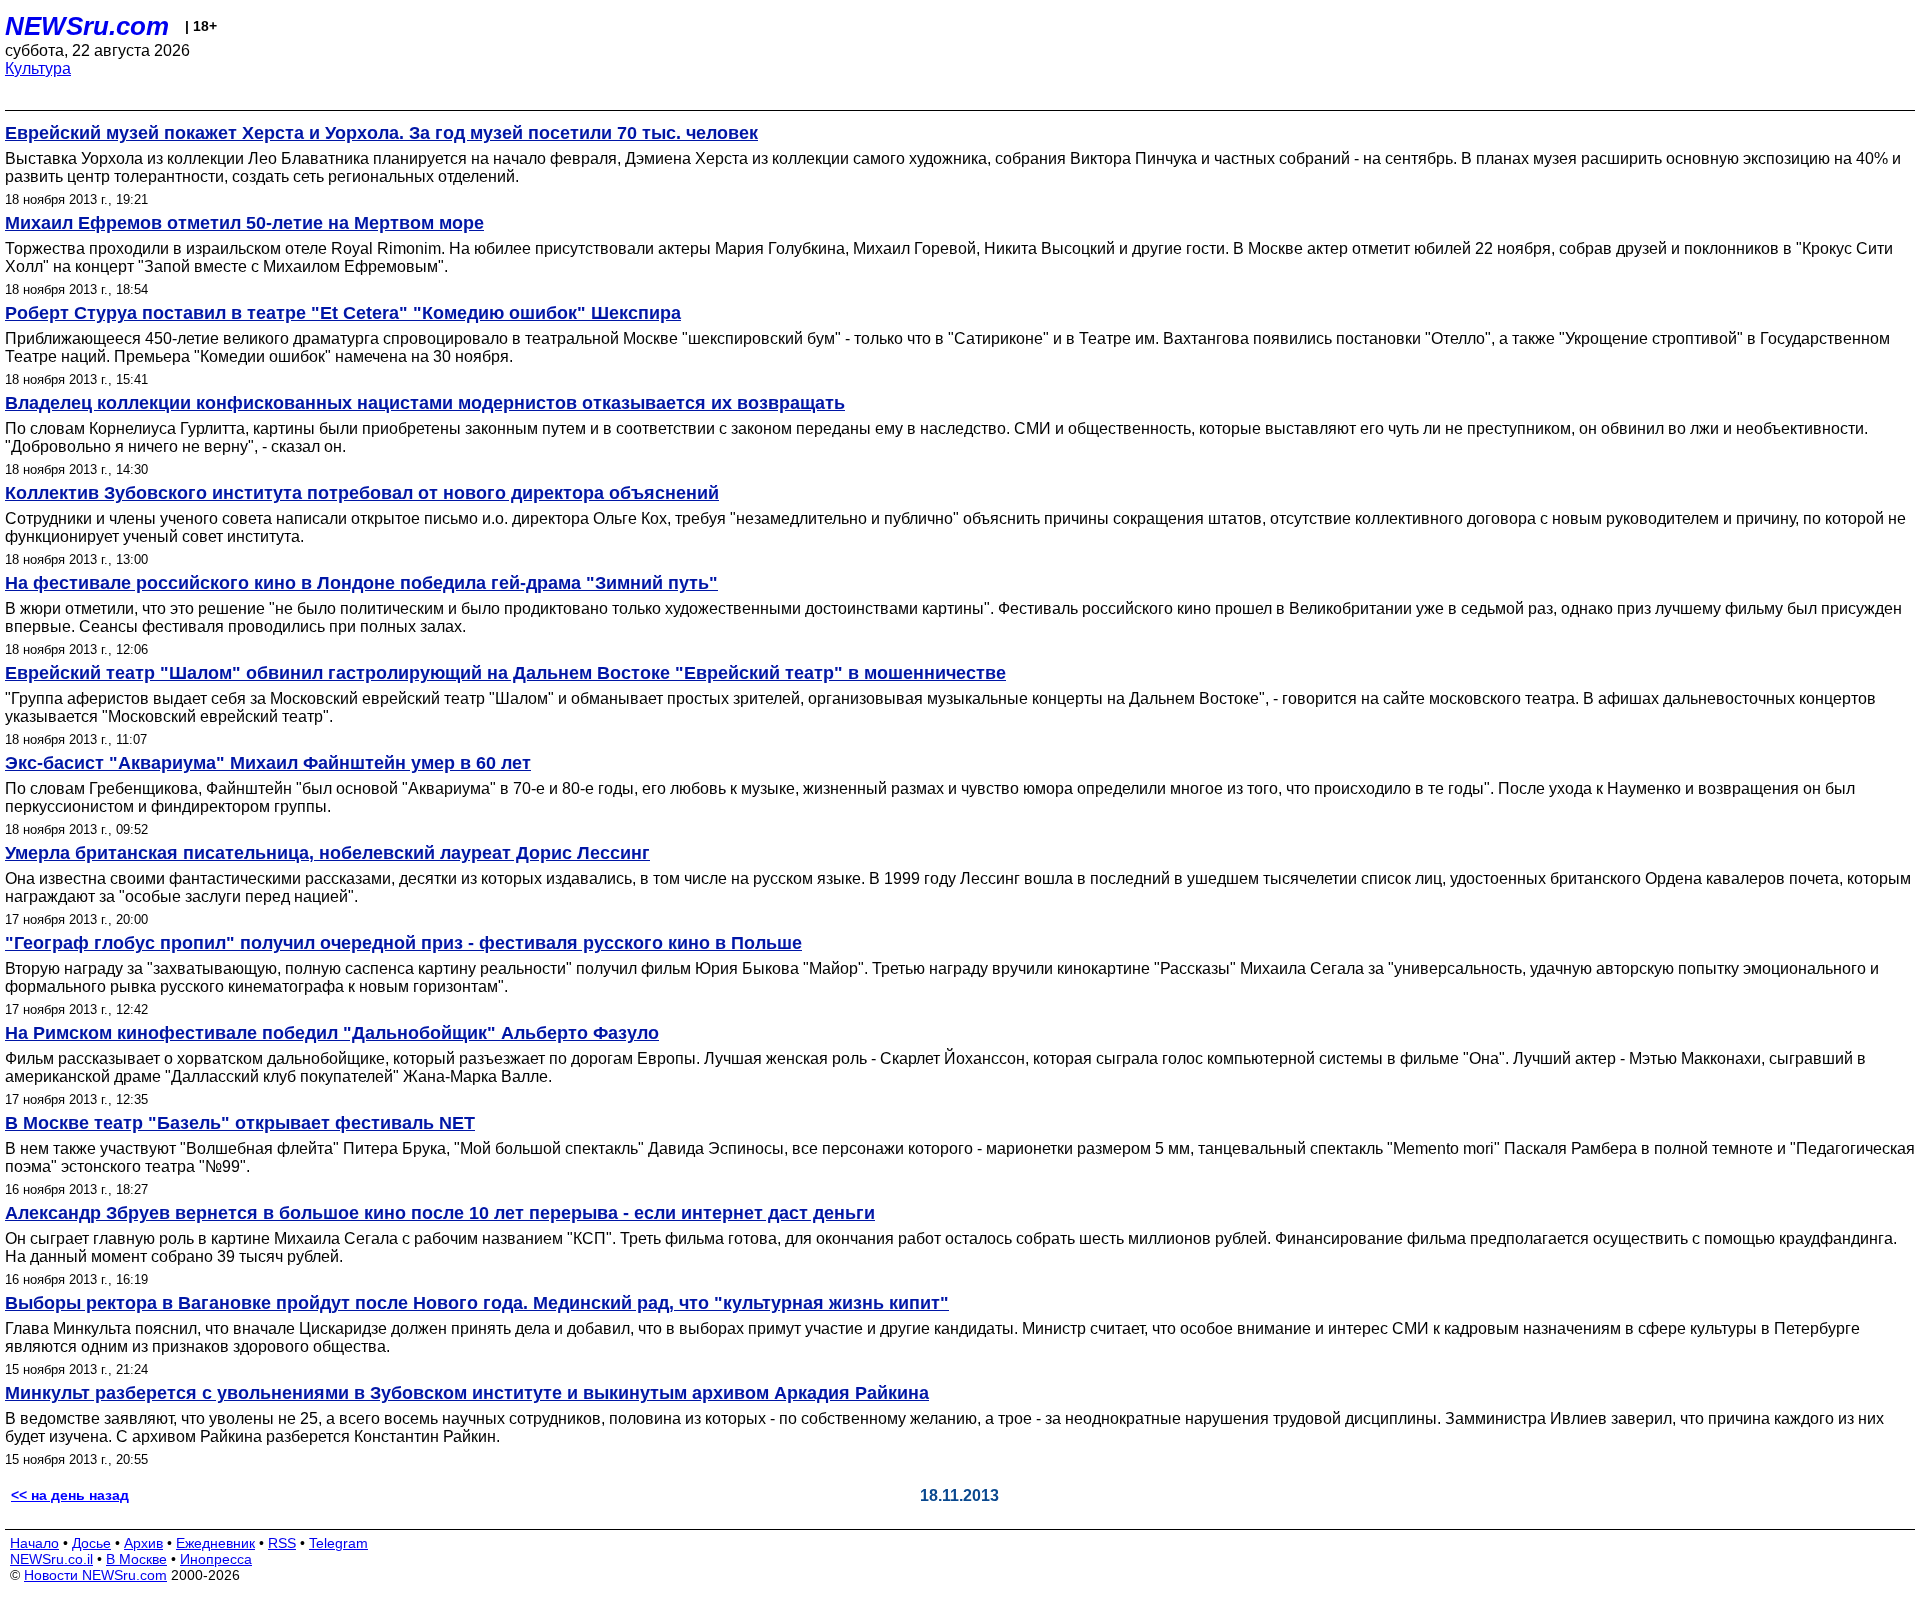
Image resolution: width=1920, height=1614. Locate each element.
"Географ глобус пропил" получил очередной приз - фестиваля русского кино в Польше (403, 943)
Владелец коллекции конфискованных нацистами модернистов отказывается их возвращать (425, 403)
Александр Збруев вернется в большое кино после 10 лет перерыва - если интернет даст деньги (440, 1213)
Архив (143, 1543)
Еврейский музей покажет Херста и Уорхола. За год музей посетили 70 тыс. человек (381, 133)
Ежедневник (215, 1543)
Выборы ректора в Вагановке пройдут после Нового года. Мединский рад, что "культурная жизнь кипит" (477, 1303)
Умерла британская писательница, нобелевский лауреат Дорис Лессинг (327, 853)
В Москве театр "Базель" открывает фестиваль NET (240, 1123)
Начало (34, 1543)
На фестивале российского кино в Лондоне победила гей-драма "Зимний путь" (361, 583)
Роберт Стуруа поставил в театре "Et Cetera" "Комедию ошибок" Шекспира (343, 313)
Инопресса (216, 1559)
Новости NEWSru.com (95, 1575)
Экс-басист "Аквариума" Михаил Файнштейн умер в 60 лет (268, 763)
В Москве (136, 1559)
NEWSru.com (87, 26)
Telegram (338, 1543)
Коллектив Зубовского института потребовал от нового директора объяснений (362, 493)
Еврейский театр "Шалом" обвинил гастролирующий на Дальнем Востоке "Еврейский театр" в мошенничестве (505, 673)
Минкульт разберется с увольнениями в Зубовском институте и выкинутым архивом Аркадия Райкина (467, 1393)
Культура (38, 68)
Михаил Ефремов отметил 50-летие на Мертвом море (244, 223)
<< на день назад (70, 1495)
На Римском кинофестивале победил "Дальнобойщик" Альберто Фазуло (332, 1033)
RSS (282, 1543)
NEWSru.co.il (51, 1559)
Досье (91, 1543)
